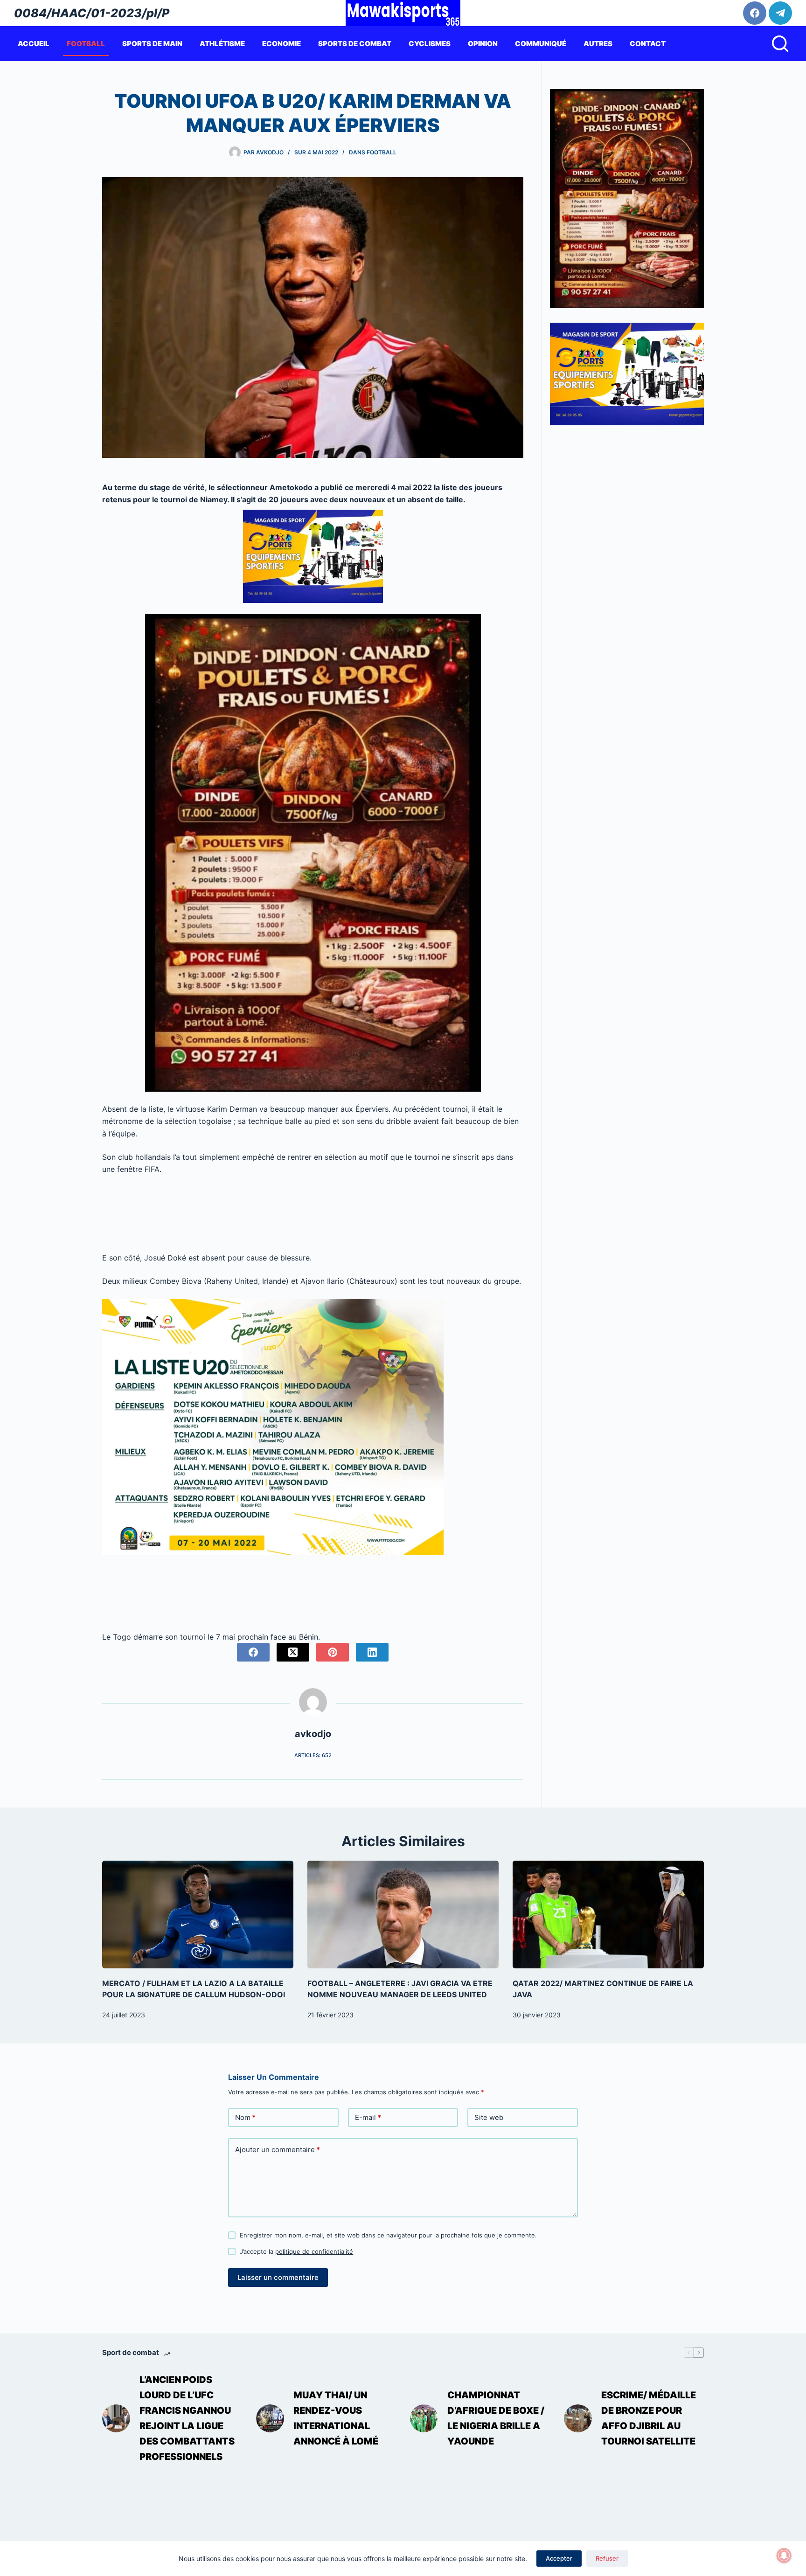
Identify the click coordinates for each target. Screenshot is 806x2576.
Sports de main (152, 44)
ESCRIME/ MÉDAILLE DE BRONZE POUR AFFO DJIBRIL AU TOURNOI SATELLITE (649, 2418)
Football (86, 44)
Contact (648, 44)
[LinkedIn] (372, 1652)
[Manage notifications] (784, 2555)
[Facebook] (755, 13)
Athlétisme (222, 44)
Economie (281, 44)
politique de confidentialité (314, 2251)
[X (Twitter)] (293, 1652)
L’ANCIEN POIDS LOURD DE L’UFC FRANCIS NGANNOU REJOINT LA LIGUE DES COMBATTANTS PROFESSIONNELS (187, 2418)
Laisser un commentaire (278, 2277)
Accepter (559, 2558)
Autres (598, 44)
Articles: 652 (313, 1755)
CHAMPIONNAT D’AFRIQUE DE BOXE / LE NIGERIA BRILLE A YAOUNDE (496, 2418)
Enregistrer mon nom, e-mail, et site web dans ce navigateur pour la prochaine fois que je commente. (388, 2235)
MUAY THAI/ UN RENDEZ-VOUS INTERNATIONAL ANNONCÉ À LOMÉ (336, 2418)
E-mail (368, 2117)
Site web (489, 2117)
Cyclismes (430, 44)
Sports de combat (355, 44)
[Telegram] (780, 13)
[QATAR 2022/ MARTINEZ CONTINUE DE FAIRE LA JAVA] (608, 1915)
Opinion (483, 44)
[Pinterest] (333, 1652)
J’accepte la (296, 2251)
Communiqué (541, 44)
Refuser (607, 2558)
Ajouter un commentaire (278, 2150)
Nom (245, 2117)
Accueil (34, 44)
